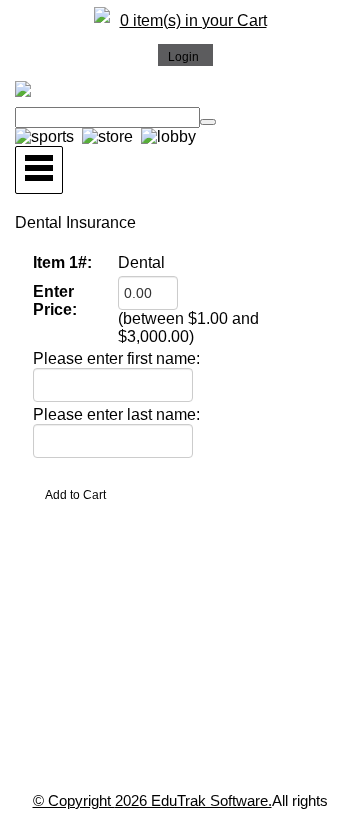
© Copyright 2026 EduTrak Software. (152, 800)
